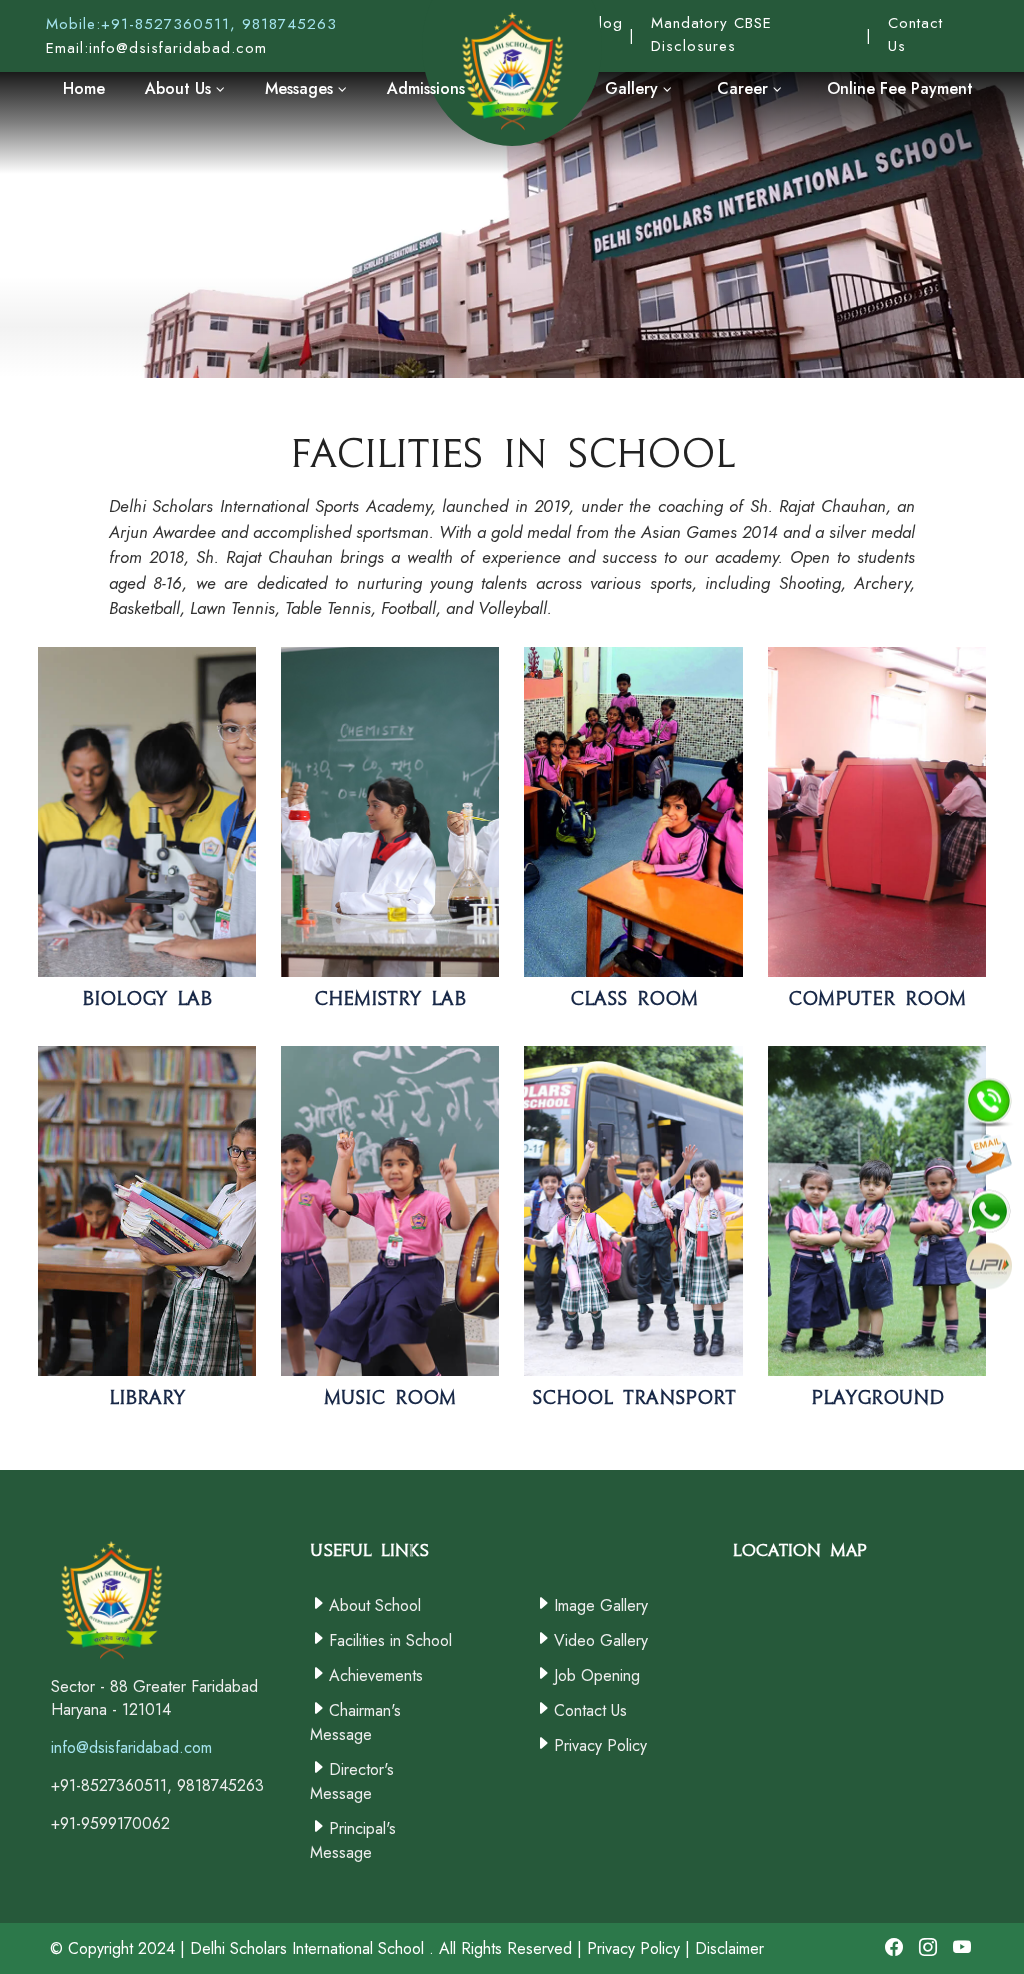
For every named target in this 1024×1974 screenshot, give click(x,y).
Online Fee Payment (900, 88)
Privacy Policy (600, 1745)
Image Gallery (601, 1605)
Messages (301, 88)
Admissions (426, 88)
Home (84, 88)
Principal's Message (353, 1840)
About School (375, 1605)
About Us (180, 88)
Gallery (634, 88)
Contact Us (590, 1710)
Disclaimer (729, 1948)
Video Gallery (601, 1640)
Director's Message (352, 1781)
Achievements (376, 1675)
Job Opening (597, 1675)
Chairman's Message (355, 1722)
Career (745, 88)
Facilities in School (390, 1640)
